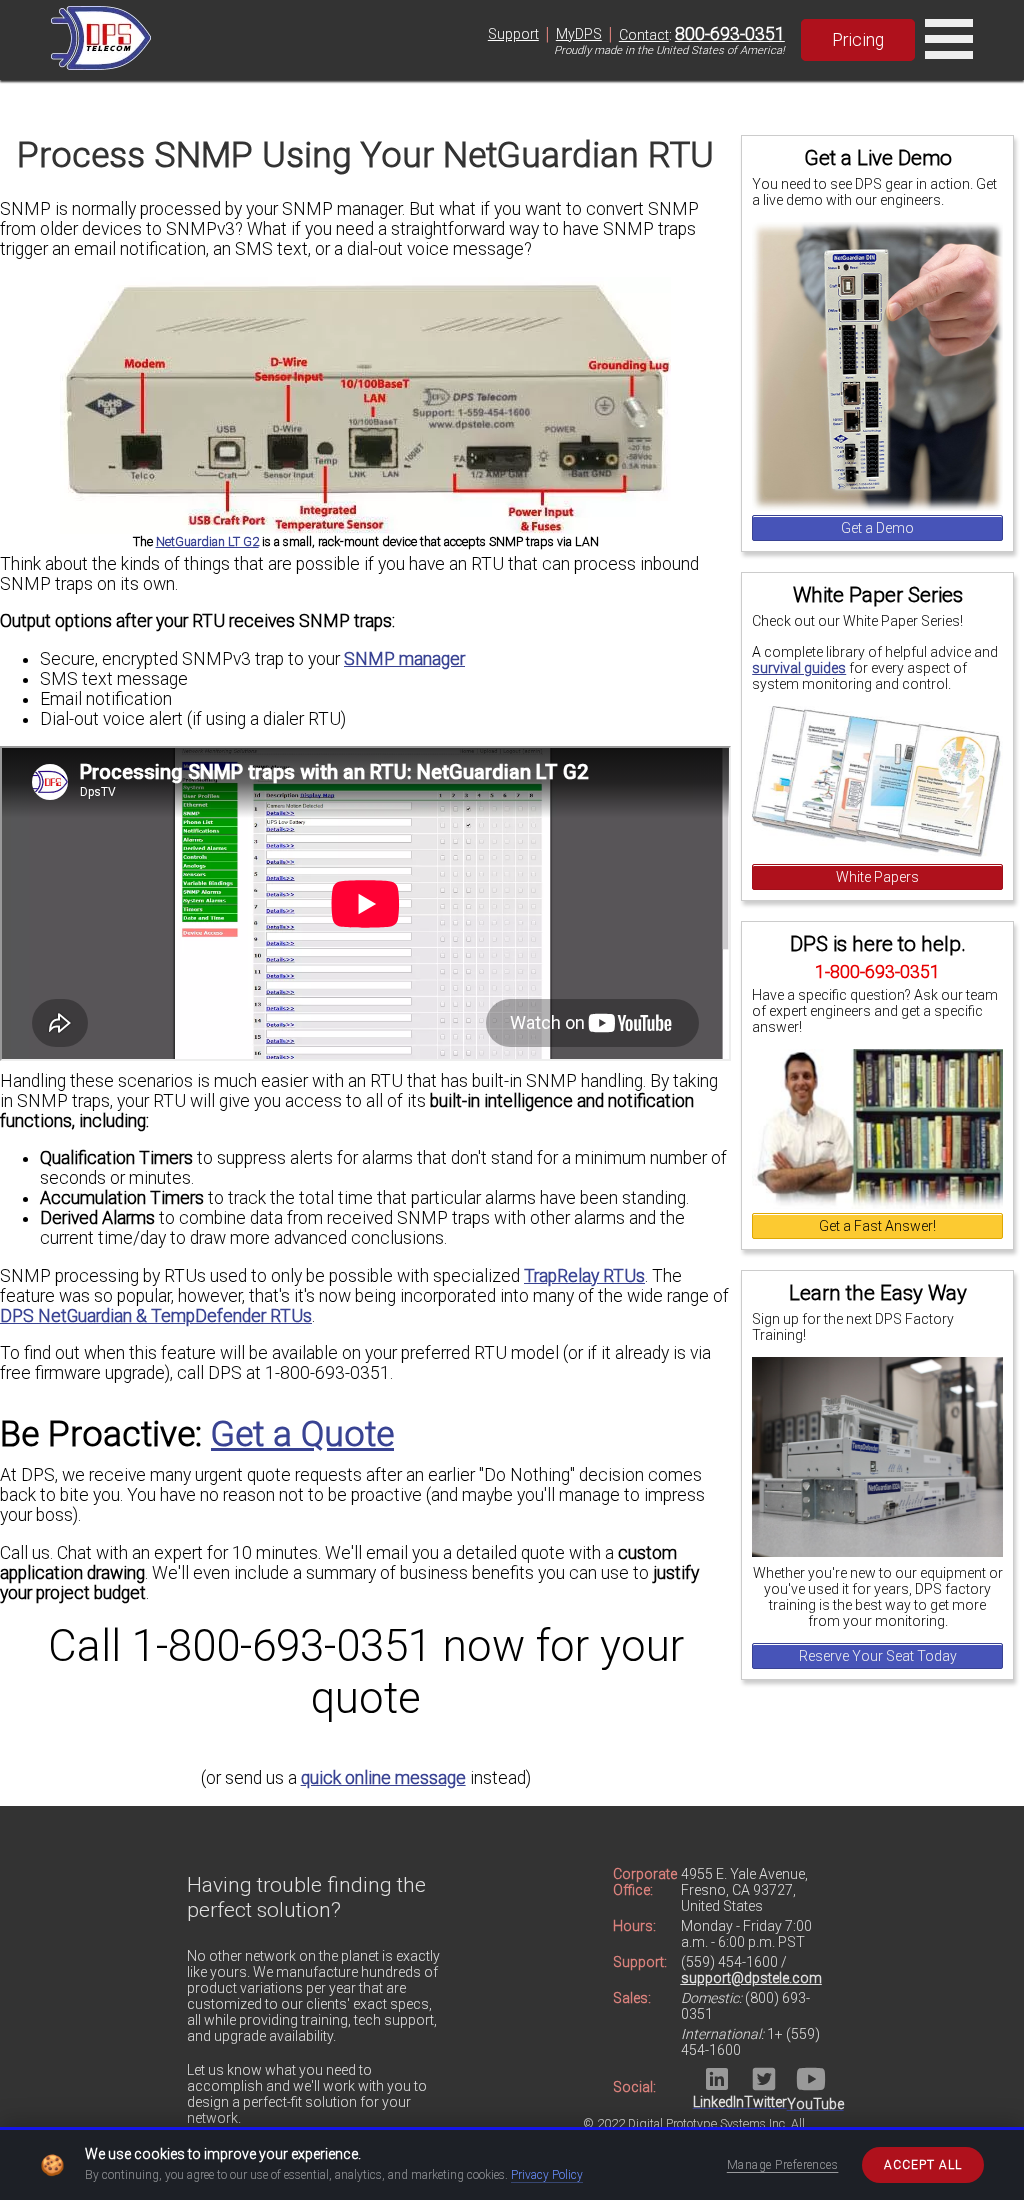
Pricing (858, 40)
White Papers (877, 877)
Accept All (923, 2165)
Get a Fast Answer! (877, 1226)
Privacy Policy (547, 2175)
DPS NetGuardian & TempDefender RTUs (156, 1316)
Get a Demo (877, 528)
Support (513, 34)
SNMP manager (404, 659)
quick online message (383, 1778)
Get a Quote (302, 1434)
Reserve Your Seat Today (878, 1656)
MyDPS (579, 34)
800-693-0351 (730, 34)
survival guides (799, 668)
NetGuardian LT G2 (207, 542)
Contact (644, 35)
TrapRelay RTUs (584, 1276)
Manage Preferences (783, 2165)
